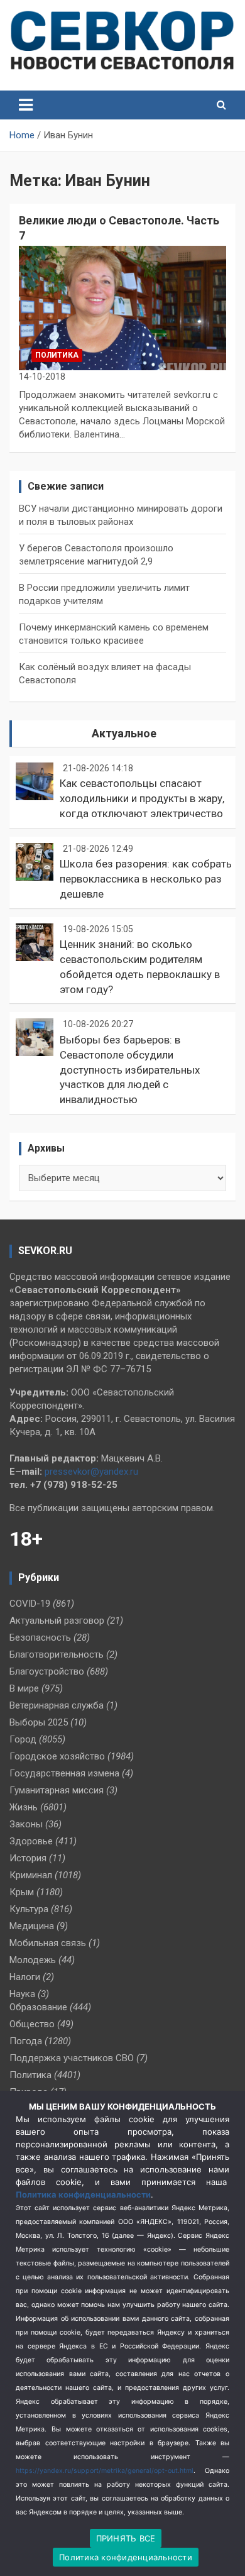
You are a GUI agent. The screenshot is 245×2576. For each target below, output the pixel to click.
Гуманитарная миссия (57, 1790)
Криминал (31, 1875)
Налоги (25, 1977)
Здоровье (31, 1841)
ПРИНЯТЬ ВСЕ (126, 2538)
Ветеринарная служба (57, 1705)
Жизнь (24, 1807)
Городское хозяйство (57, 1756)
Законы (26, 1824)
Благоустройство (47, 1671)
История (28, 1858)
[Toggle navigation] (26, 105)
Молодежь (33, 1960)
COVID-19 (30, 1604)
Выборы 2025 (39, 1722)
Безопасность (40, 1638)
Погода (26, 2041)
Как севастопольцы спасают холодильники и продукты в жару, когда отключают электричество (142, 798)
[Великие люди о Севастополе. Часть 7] (122, 308)
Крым (22, 1892)
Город (23, 1739)
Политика (57, 355)
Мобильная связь (48, 1943)
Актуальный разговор (57, 1621)
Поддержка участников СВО (72, 2058)
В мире (24, 1688)
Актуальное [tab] (124, 733)
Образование (38, 2007)
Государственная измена (64, 1773)
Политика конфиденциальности (83, 2194)
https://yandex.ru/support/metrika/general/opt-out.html (105, 2471)
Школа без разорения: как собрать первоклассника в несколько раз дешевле (146, 879)
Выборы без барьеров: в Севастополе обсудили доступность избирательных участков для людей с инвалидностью (130, 1070)
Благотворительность (57, 1654)
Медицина (32, 1926)
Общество (32, 2024)
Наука (22, 1994)
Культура (29, 1909)
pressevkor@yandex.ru (91, 1472)
